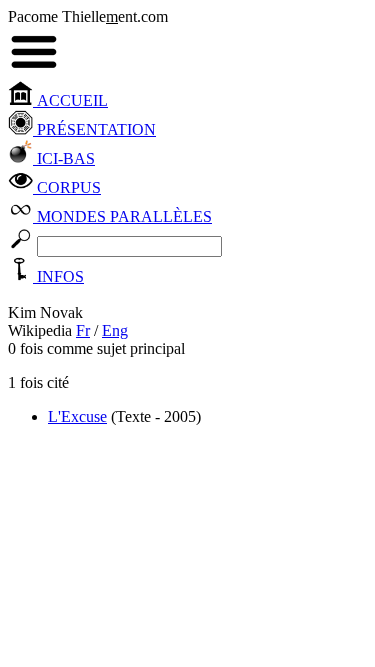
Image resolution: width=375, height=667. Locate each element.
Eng (115, 330)
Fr (83, 330)
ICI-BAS (64, 158)
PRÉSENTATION (94, 129)
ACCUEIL (70, 100)
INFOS (58, 276)
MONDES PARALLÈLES (122, 216)
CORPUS (67, 187)
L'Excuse (77, 416)
